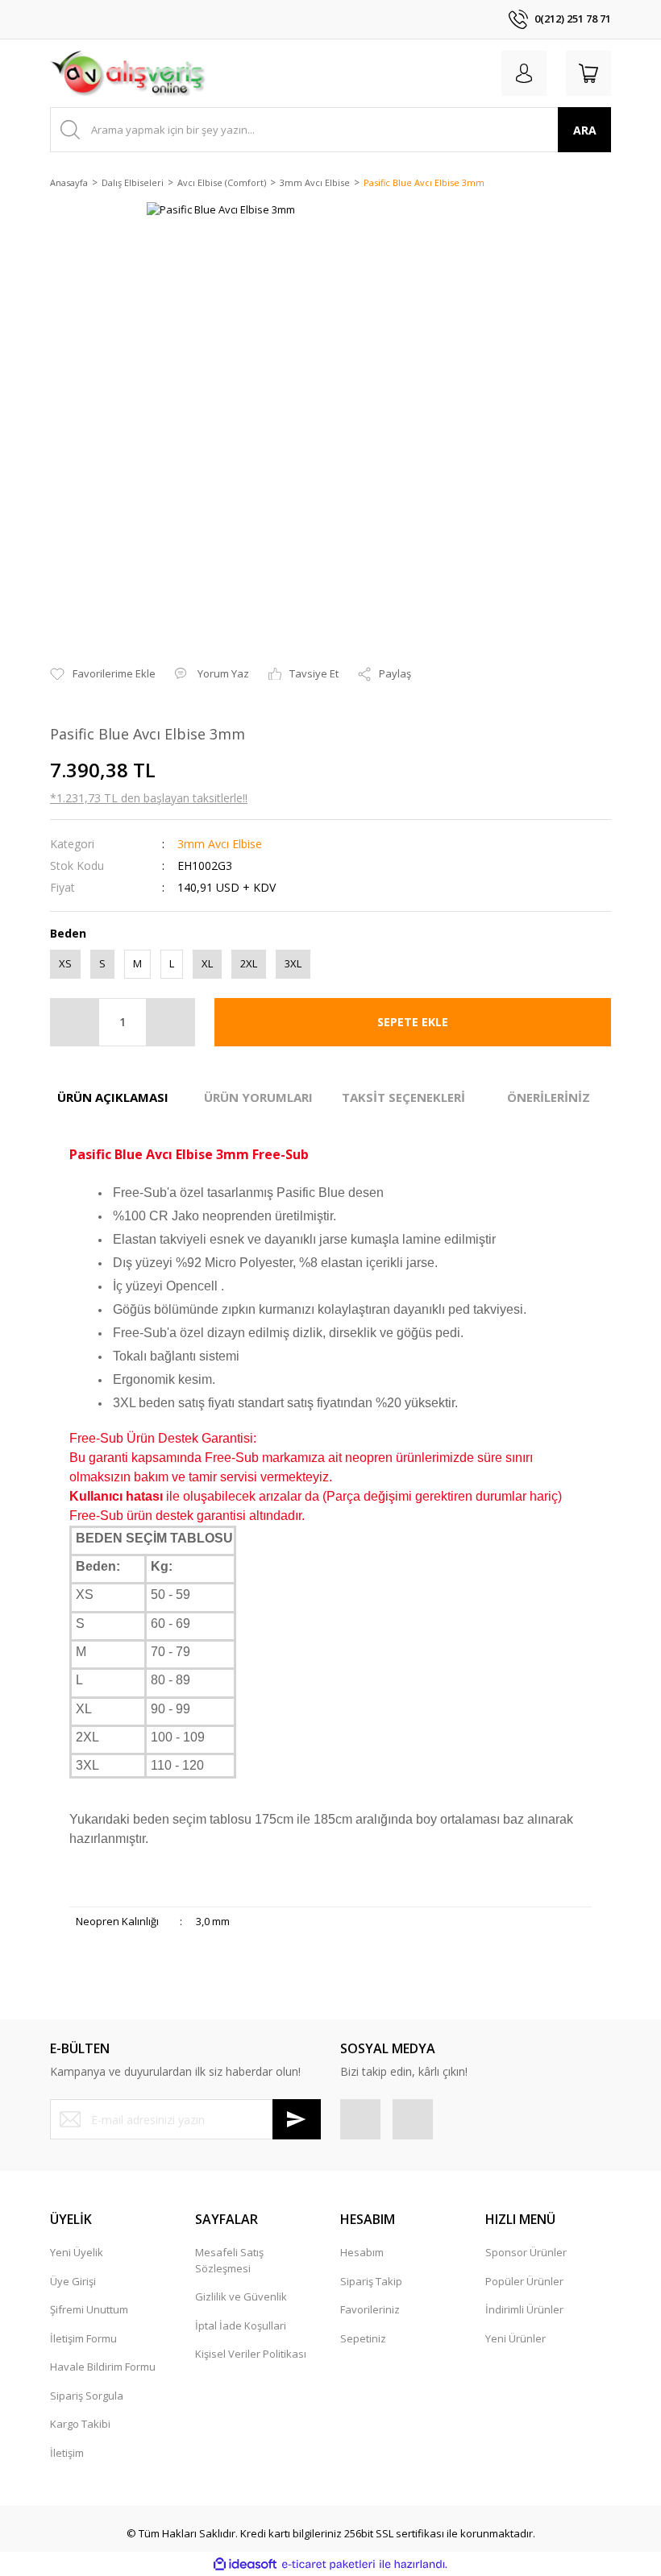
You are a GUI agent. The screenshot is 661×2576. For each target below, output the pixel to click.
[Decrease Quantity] (75, 1022)
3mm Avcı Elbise (220, 844)
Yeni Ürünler (515, 2338)
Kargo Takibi (80, 2424)
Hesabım (362, 2252)
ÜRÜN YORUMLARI (258, 1097)
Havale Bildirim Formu (103, 2367)
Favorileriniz (370, 2309)
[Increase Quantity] (170, 1022)
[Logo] (128, 73)
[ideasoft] (245, 2565)
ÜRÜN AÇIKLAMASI (113, 1097)
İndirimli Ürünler (524, 2309)
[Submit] (297, 2119)
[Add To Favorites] (103, 674)
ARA (585, 130)
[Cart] (588, 73)
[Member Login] (524, 73)
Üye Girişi (73, 2281)
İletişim (67, 2453)
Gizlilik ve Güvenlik (241, 2296)
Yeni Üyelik (77, 2252)
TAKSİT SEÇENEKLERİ (403, 1097)
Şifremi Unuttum (89, 2309)
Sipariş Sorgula (87, 2396)
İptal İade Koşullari (241, 2325)
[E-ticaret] (328, 2565)
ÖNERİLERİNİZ (549, 1097)
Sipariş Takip (371, 2281)
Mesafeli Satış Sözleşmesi (229, 2260)
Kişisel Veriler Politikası (251, 2354)
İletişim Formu (83, 2338)
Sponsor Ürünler (526, 2252)
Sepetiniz (363, 2338)
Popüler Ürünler (524, 2281)
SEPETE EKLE (413, 1022)
